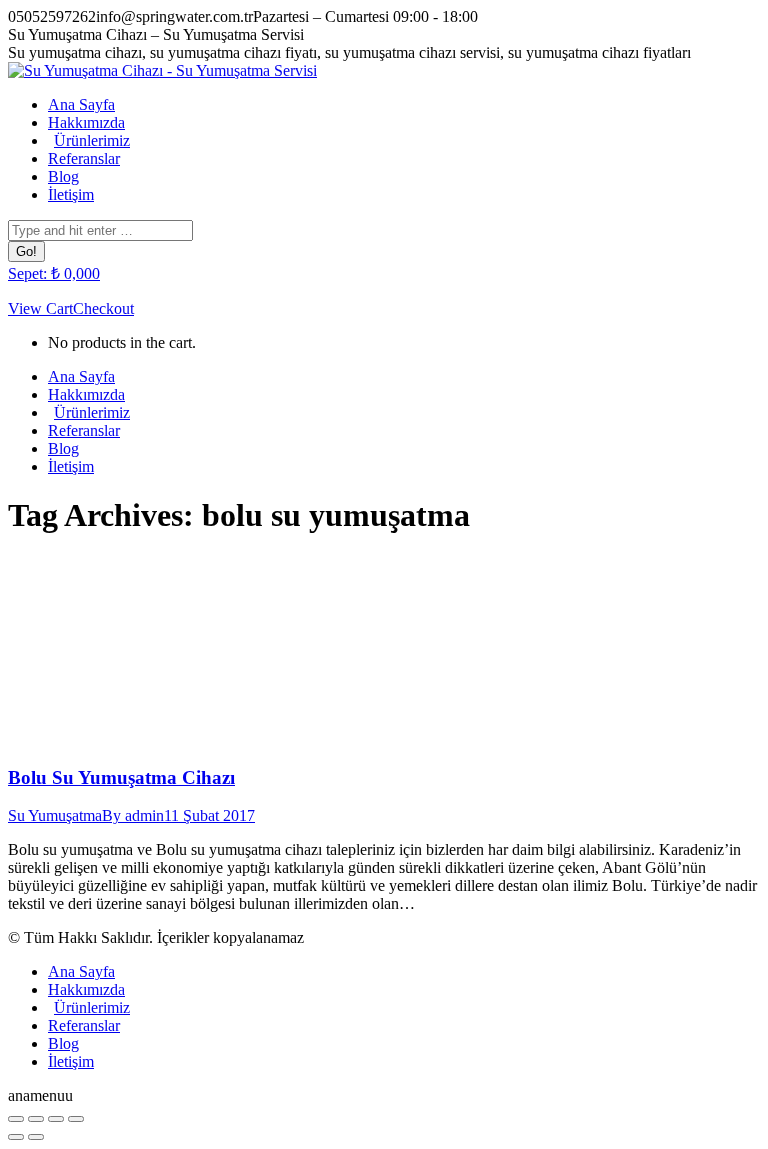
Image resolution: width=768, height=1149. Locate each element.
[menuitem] (81, 104)
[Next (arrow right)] (36, 1137)
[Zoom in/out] (76, 1119)
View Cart (40, 308)
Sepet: (54, 273)
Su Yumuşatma (55, 815)
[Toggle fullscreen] (56, 1119)
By (133, 815)
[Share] (36, 1119)
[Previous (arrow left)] (16, 1137)
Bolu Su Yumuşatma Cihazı (121, 777)
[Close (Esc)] (16, 1119)
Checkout (103, 308)
